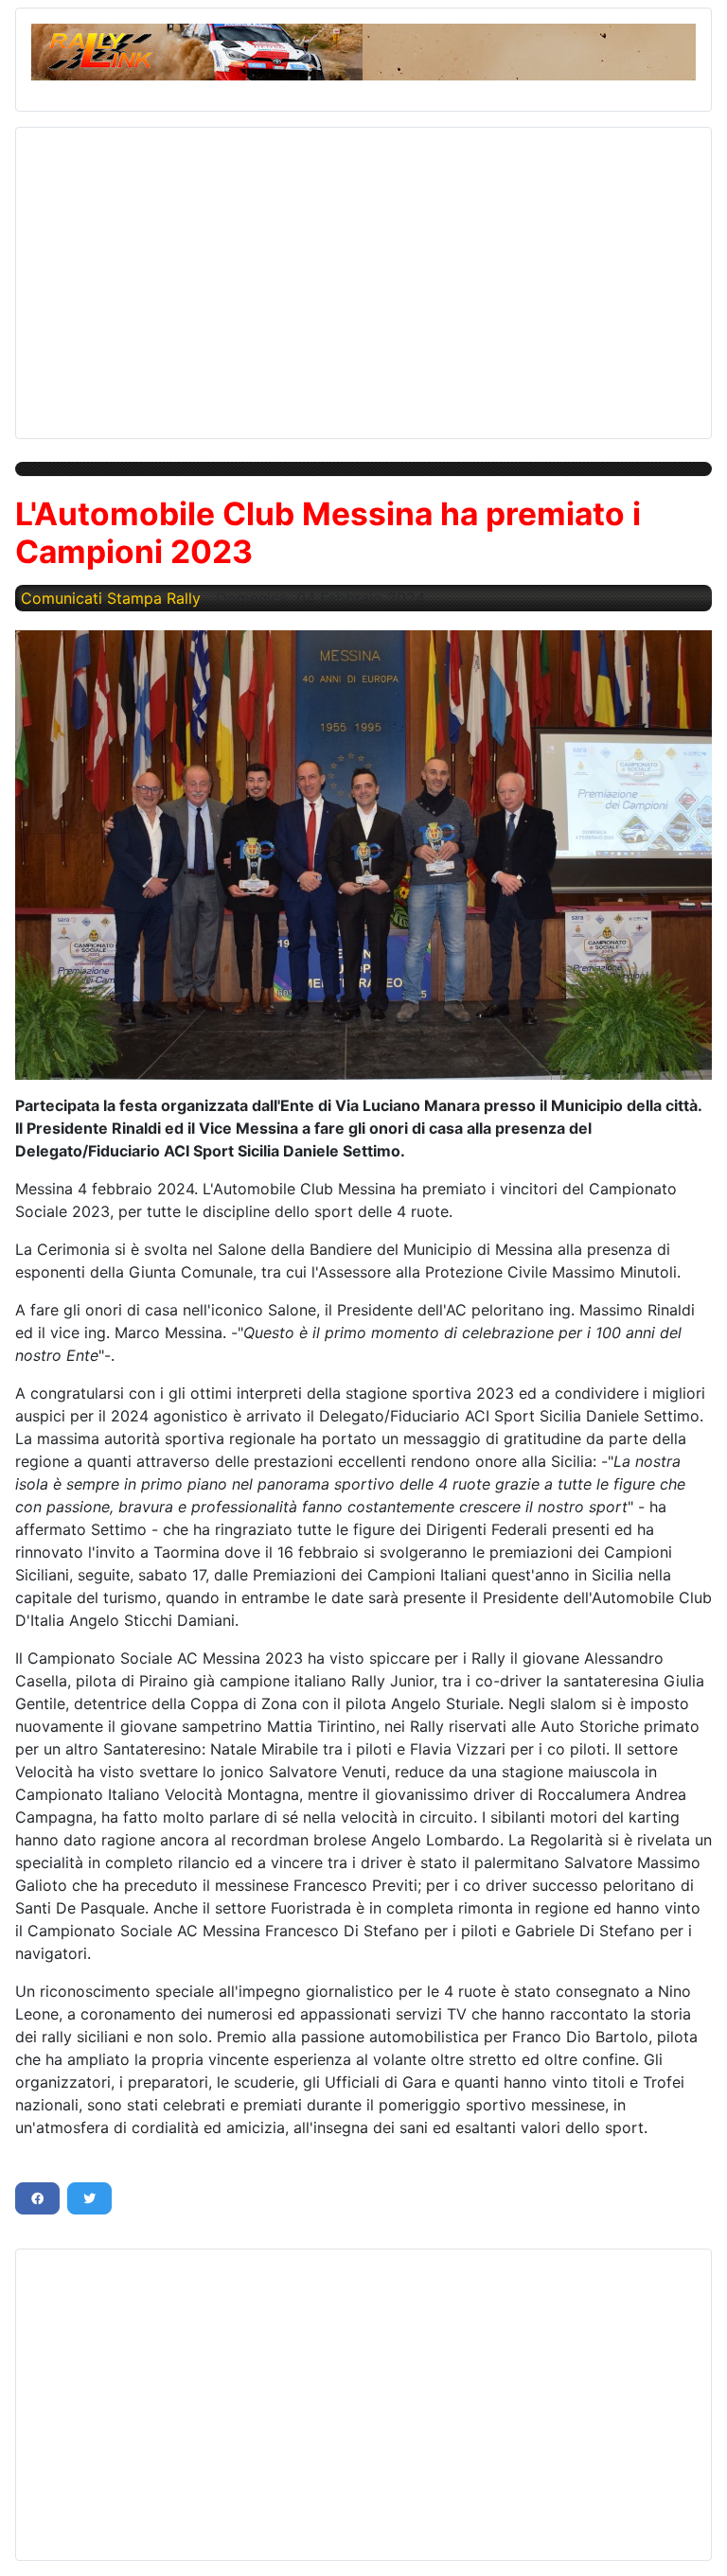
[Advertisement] (363, 275)
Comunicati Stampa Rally (111, 598)
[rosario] (363, 855)
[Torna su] (694, 2541)
